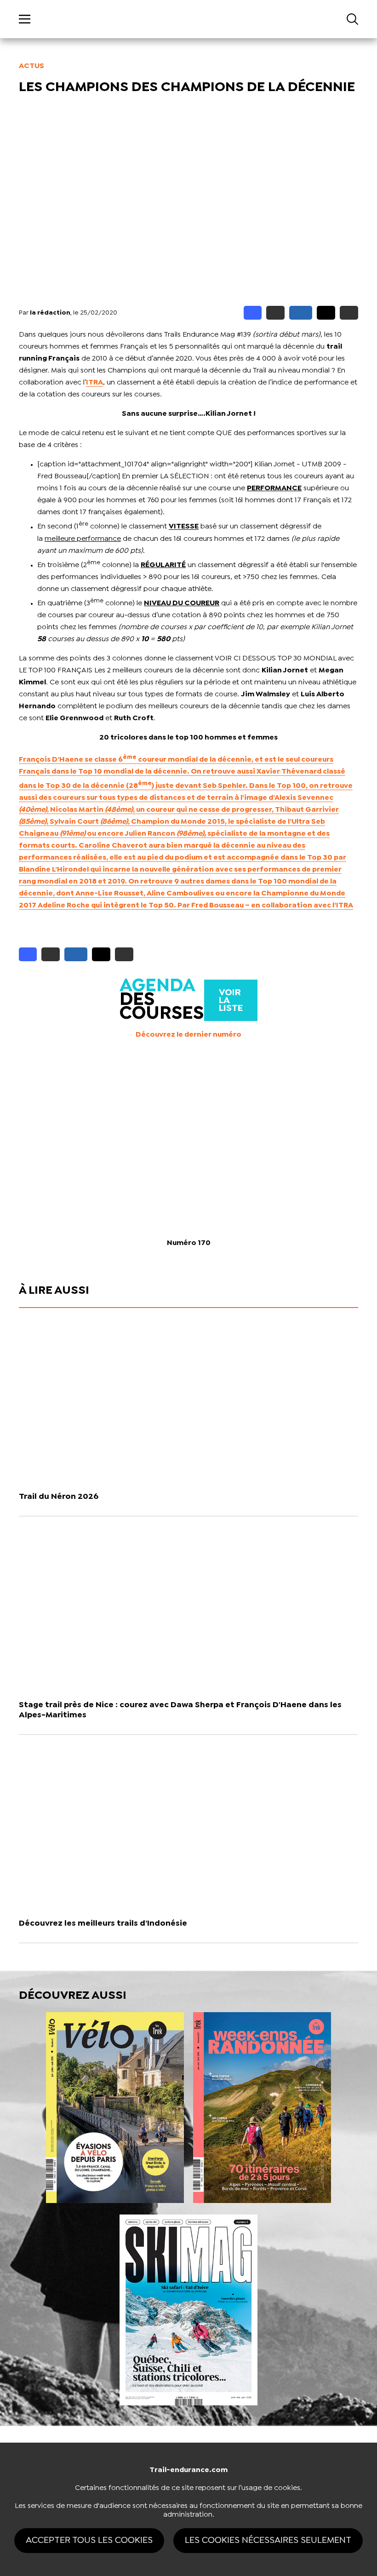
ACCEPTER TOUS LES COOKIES (89, 2540)
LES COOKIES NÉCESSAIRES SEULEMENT (268, 2540)
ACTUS (31, 66)
